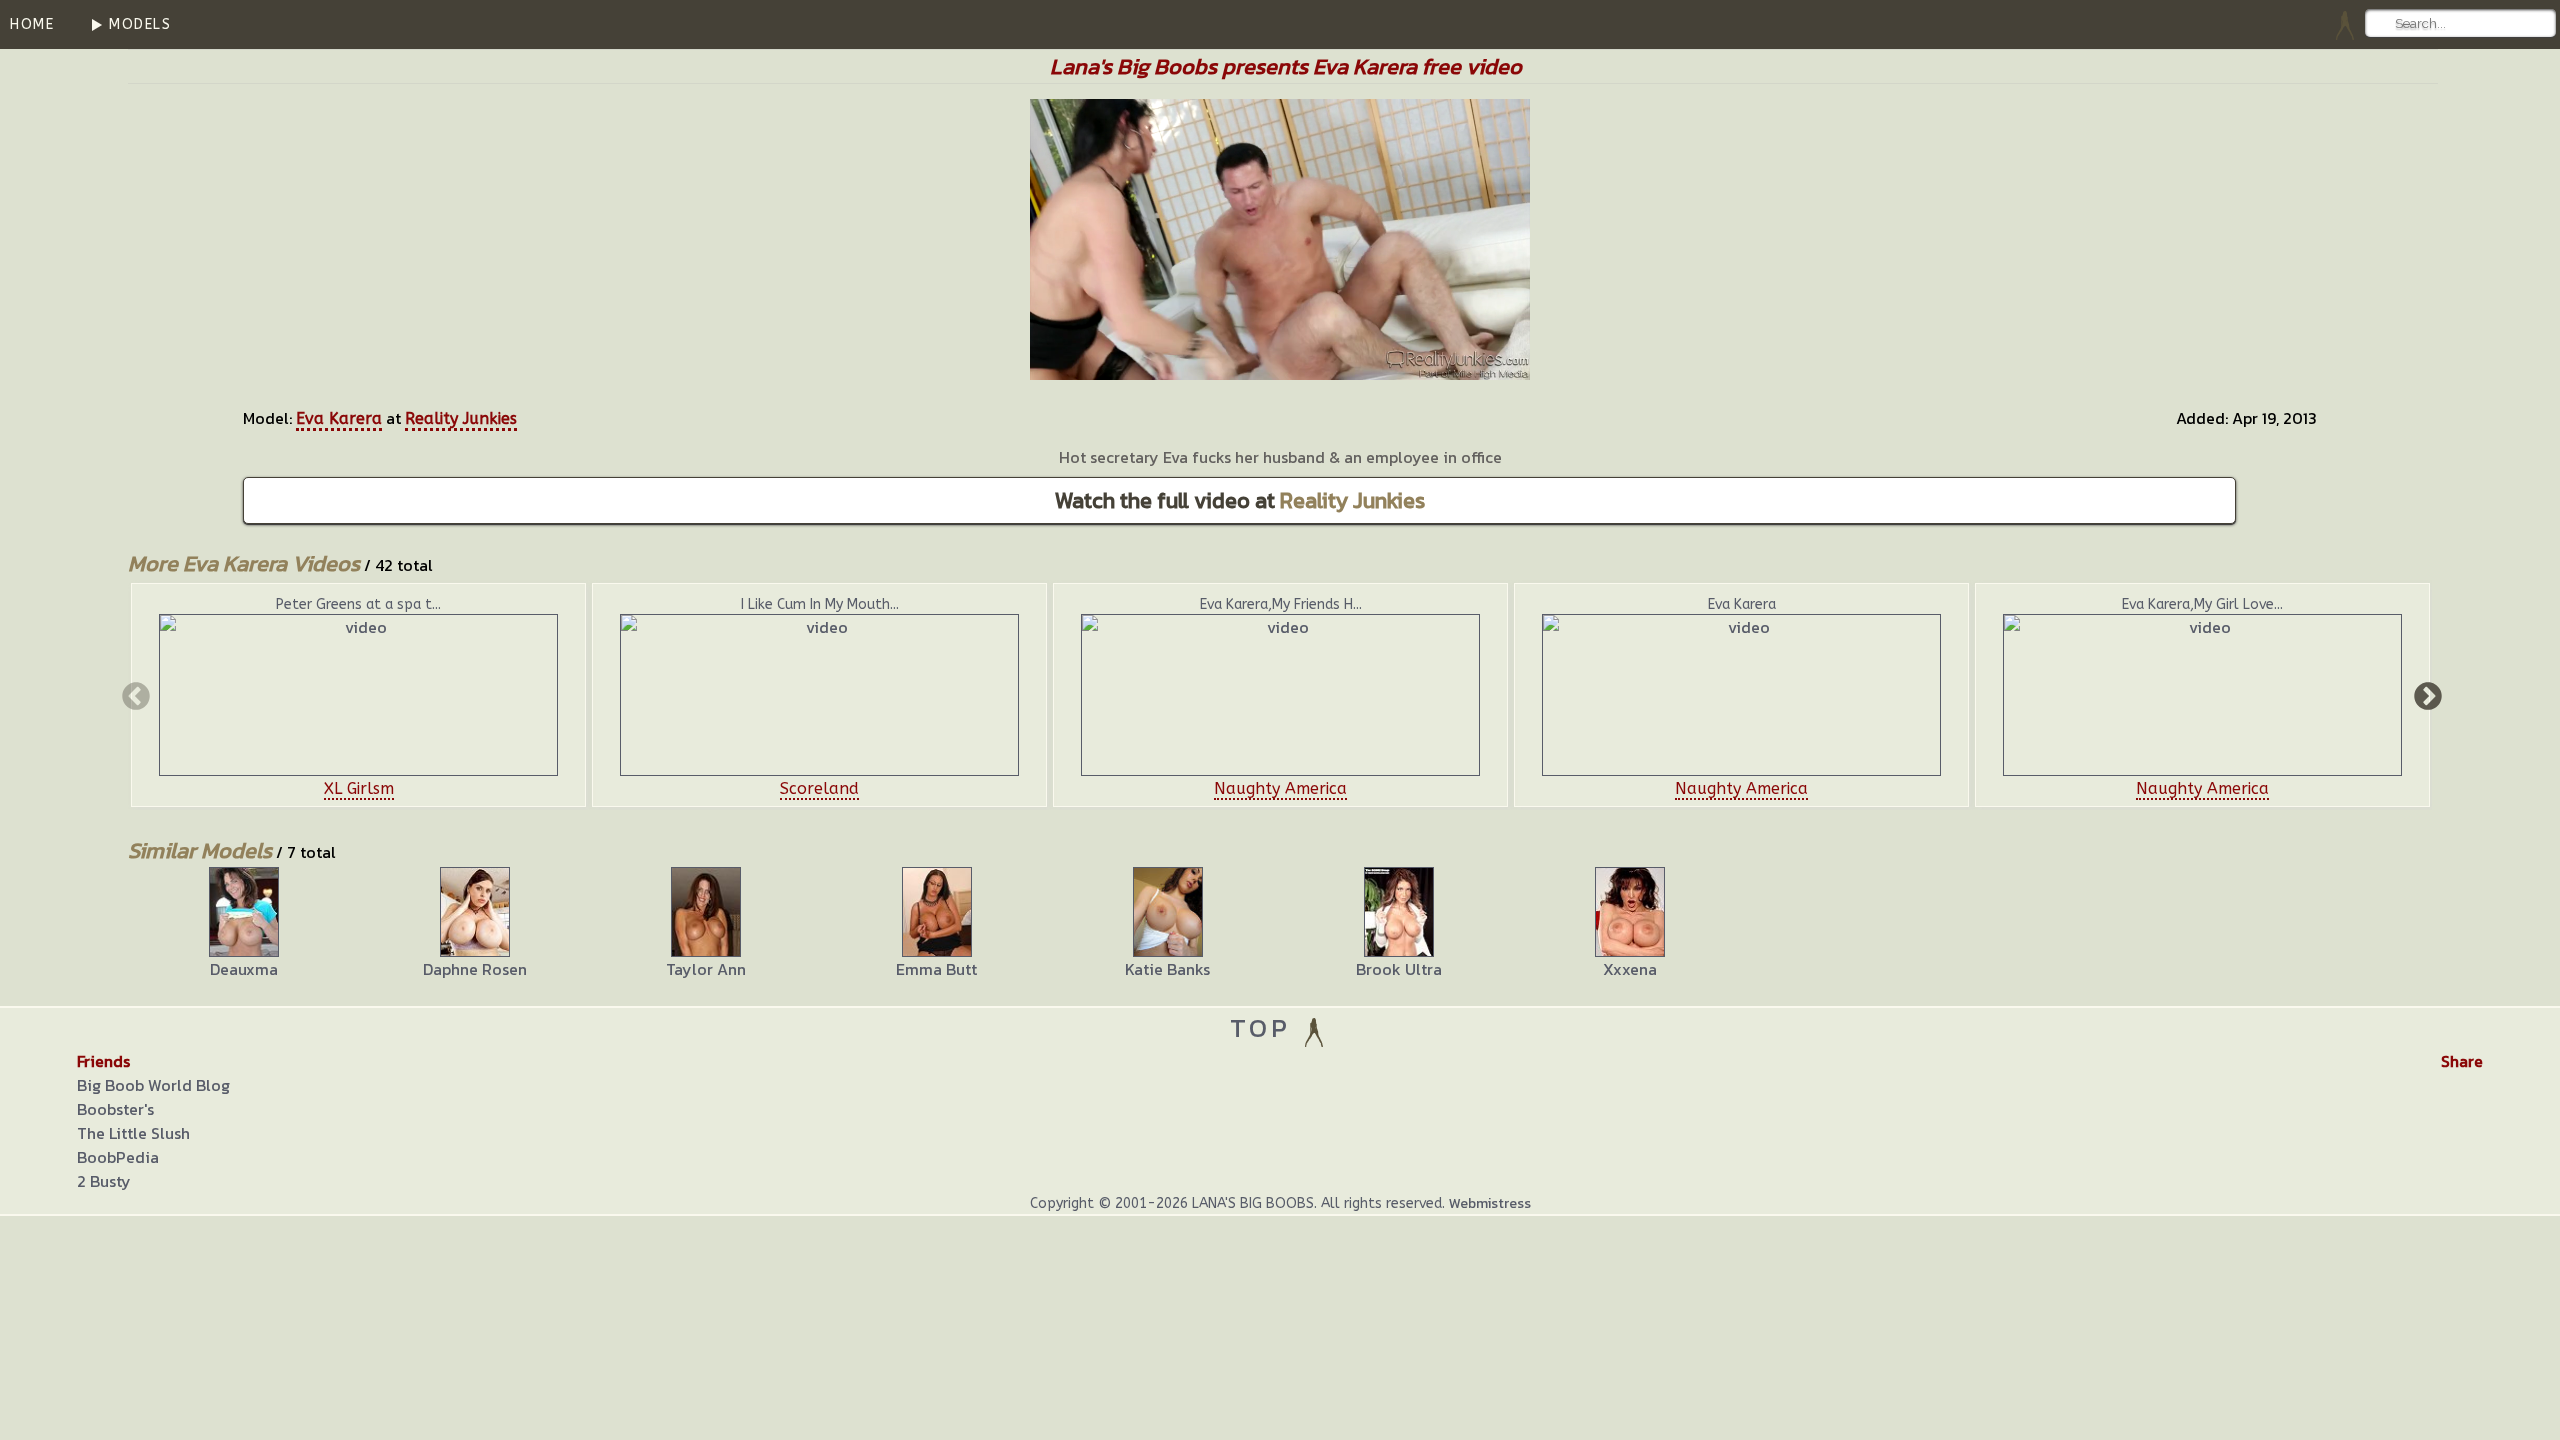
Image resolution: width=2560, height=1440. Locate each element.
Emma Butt (936, 969)
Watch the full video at (1240, 500)
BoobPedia (118, 1157)
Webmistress (1490, 1203)
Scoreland (819, 788)
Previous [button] (134, 695)
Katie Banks (1167, 969)
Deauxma (244, 969)
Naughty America (1280, 788)
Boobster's (115, 1109)
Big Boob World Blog (153, 1085)
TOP (1265, 1027)
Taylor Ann (706, 969)
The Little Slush (133, 1133)
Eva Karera (339, 418)
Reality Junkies (461, 418)
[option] (358, 695)
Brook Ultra (1399, 969)
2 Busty (104, 1181)
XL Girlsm (359, 788)
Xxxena (1630, 969)
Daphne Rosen (475, 969)
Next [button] (2426, 695)
